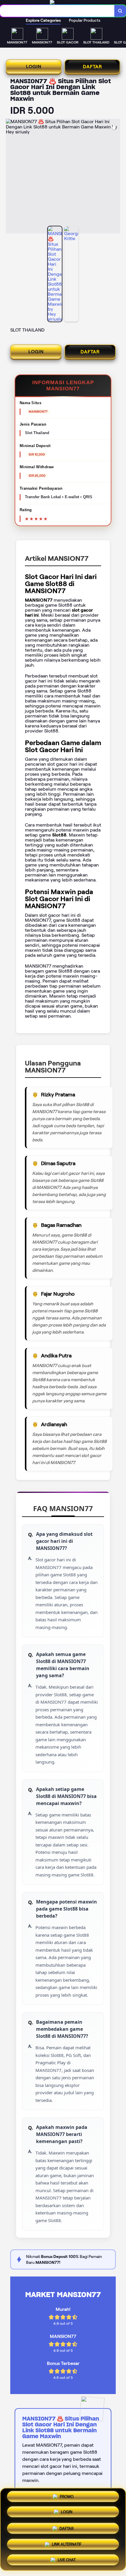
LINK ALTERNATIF (67, 2543)
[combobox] (57, 11)
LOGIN (34, 67)
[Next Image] (115, 177)
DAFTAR (92, 67)
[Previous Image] (11, 177)
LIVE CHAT (67, 2558)
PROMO (67, 2499)
